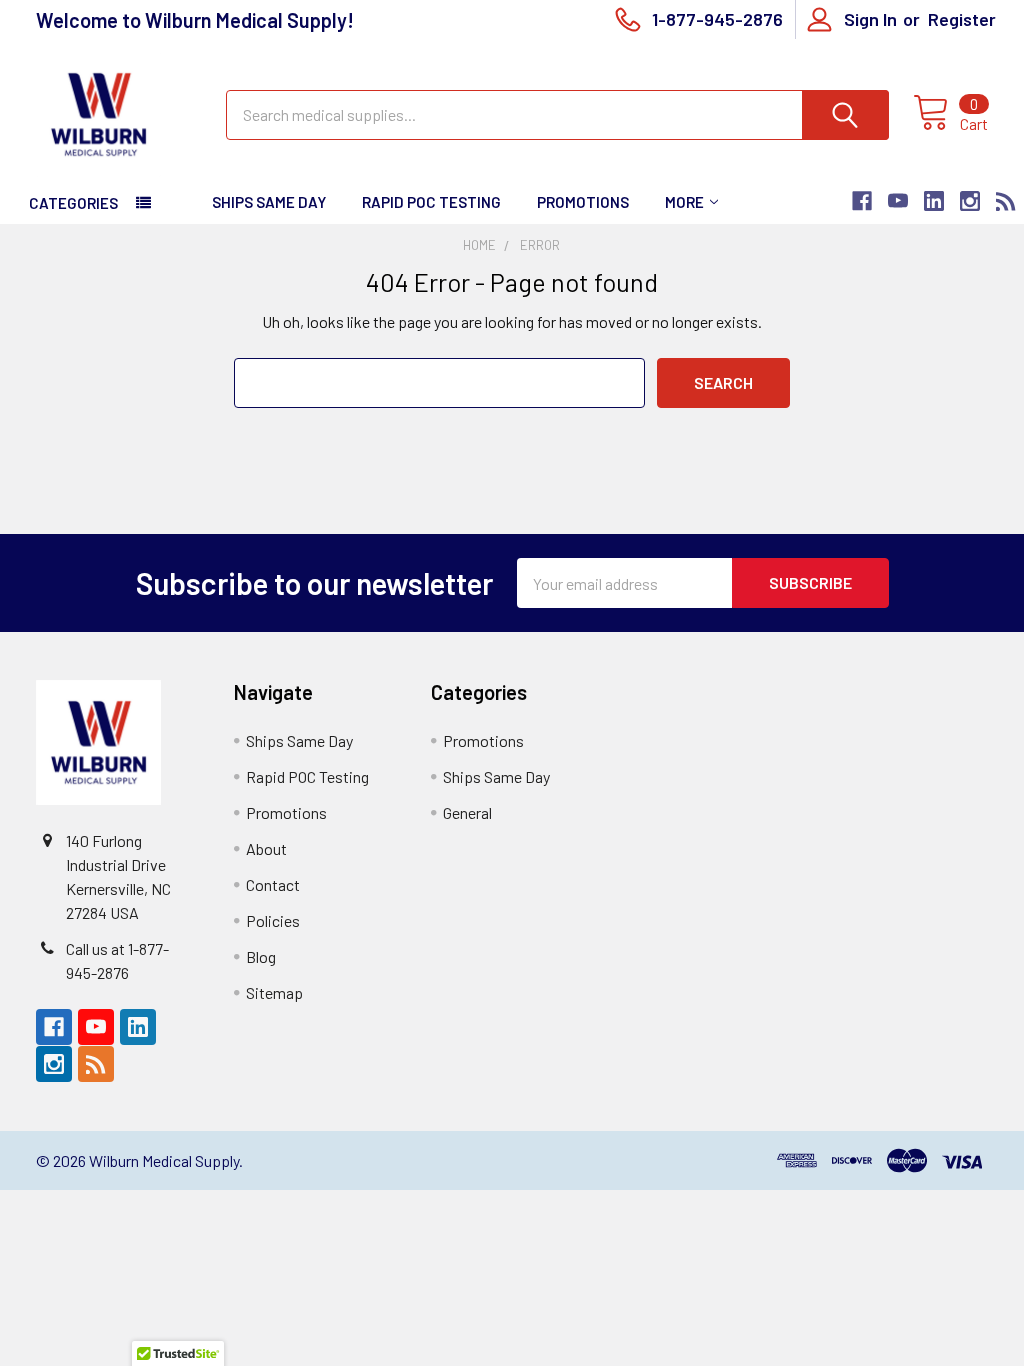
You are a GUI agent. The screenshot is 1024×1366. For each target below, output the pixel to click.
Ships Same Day (269, 202)
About (266, 848)
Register (962, 19)
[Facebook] (862, 201)
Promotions (583, 202)
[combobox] (557, 115)
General (467, 812)
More (684, 202)
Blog (261, 956)
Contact (273, 884)
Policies (273, 920)
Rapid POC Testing (431, 202)
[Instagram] (970, 201)
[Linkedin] (934, 201)
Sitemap (274, 992)
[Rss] (1006, 201)
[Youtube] (898, 201)
